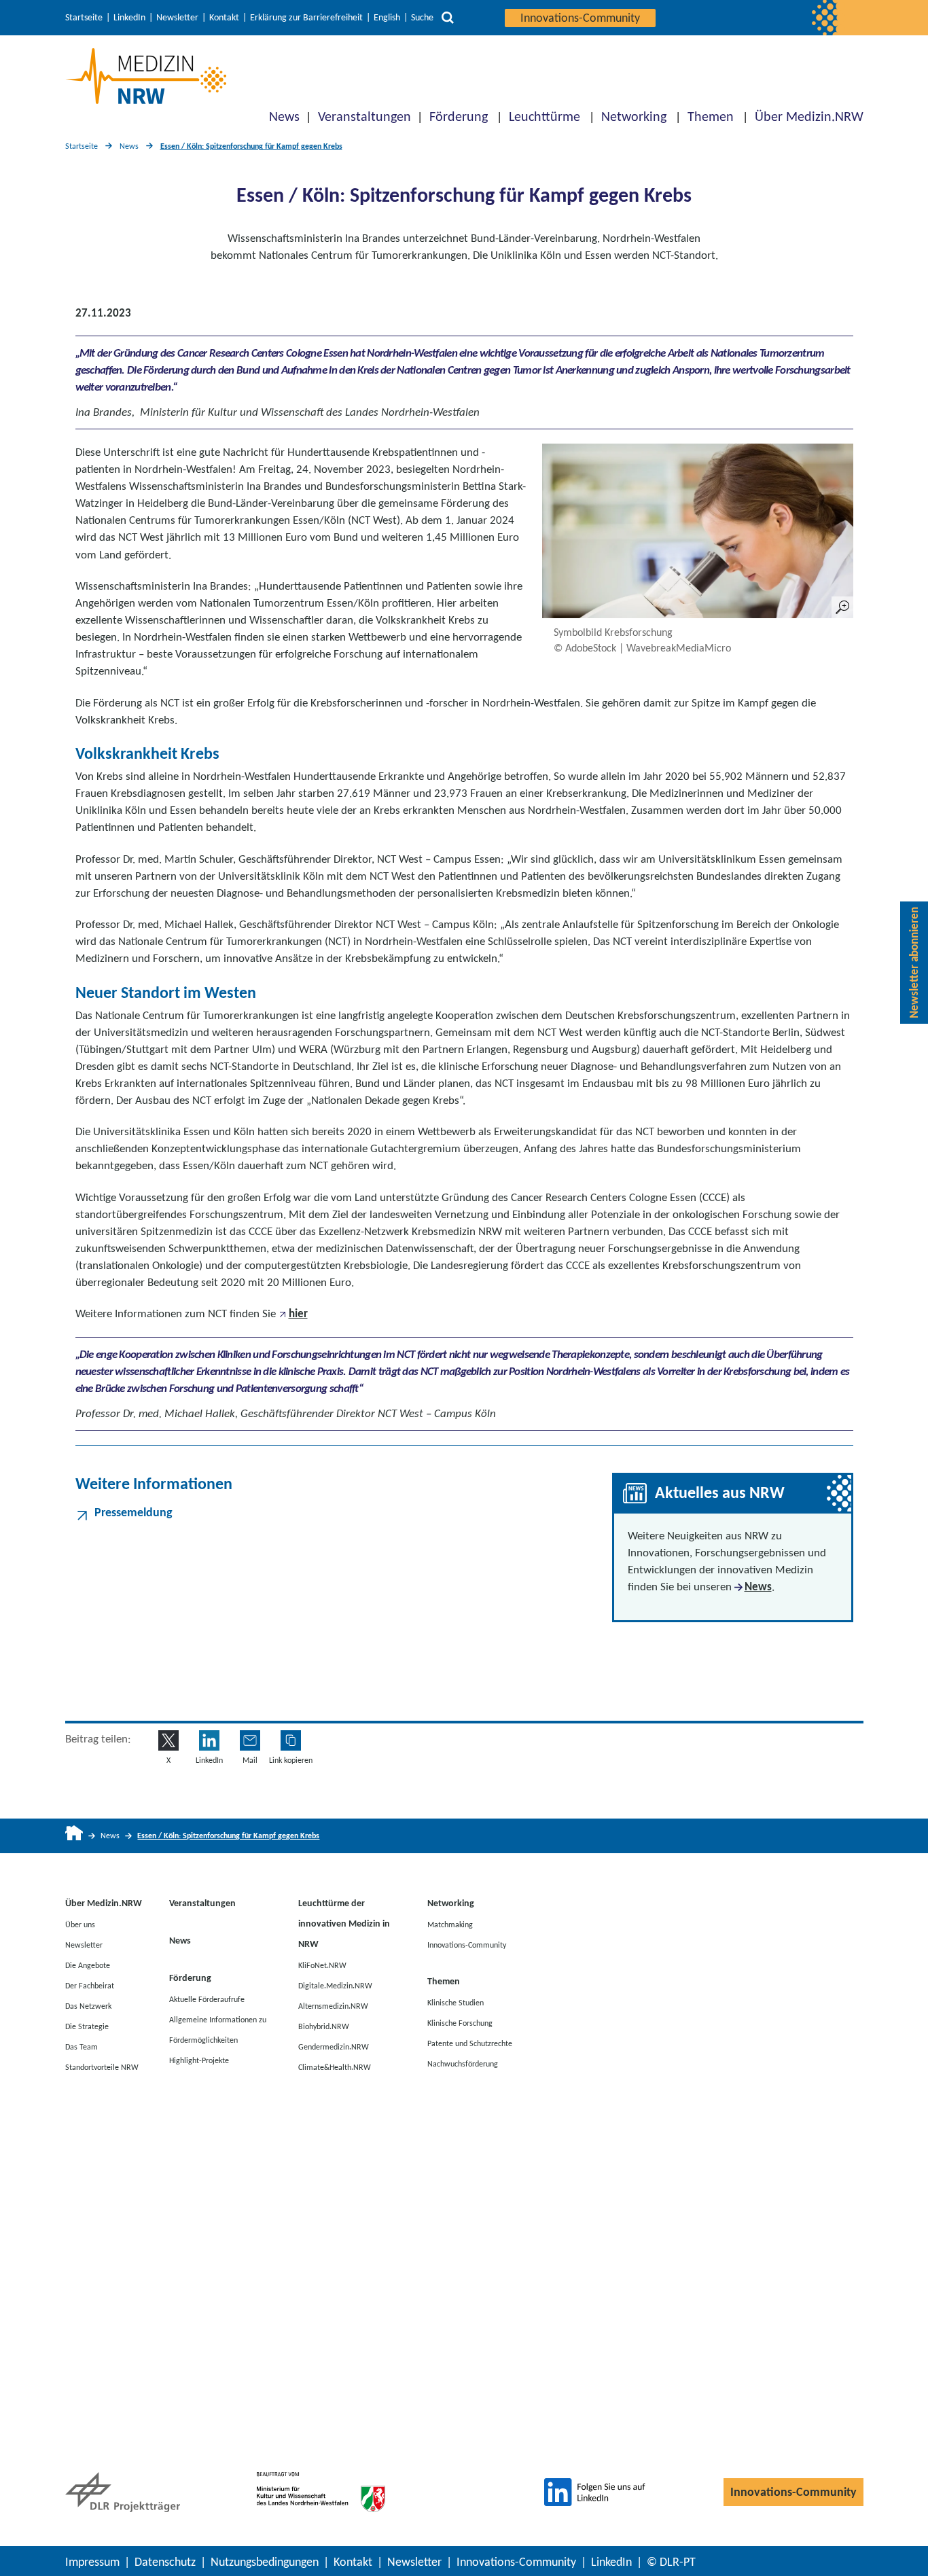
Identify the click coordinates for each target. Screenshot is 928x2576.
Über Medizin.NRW (809, 116)
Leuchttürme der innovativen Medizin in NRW (344, 1924)
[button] (291, 1740)
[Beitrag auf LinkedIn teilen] (209, 1740)
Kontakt (224, 18)
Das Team (82, 2046)
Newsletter (177, 18)
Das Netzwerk (88, 2005)
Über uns (80, 1924)
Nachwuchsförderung (463, 2063)
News (284, 116)
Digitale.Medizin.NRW (335, 1985)
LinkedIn (129, 18)
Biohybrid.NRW (324, 2026)
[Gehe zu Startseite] (74, 1836)
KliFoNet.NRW (322, 1965)
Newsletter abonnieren (914, 963)
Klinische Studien (456, 2002)
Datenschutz (165, 2562)
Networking (634, 116)
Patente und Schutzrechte (470, 2043)
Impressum (92, 2562)
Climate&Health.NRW (335, 2067)
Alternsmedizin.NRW (333, 2005)
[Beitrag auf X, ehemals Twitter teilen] (168, 1740)
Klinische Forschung (460, 2022)
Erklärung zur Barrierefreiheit (306, 18)
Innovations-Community (580, 18)
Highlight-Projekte (199, 2060)
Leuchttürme (545, 116)
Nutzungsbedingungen (265, 2562)
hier (298, 1313)
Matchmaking (450, 1924)
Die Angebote (88, 1965)
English (387, 18)
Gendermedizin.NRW (334, 2046)
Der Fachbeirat (90, 1985)
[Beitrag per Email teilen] (250, 1740)
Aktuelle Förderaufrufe (207, 1999)
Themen (711, 116)
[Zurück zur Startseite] (146, 76)
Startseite (84, 18)
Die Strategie (87, 2026)
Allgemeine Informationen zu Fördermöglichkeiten (218, 2029)
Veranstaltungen (364, 116)
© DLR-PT (671, 2562)
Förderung (459, 116)
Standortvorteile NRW (102, 2067)
